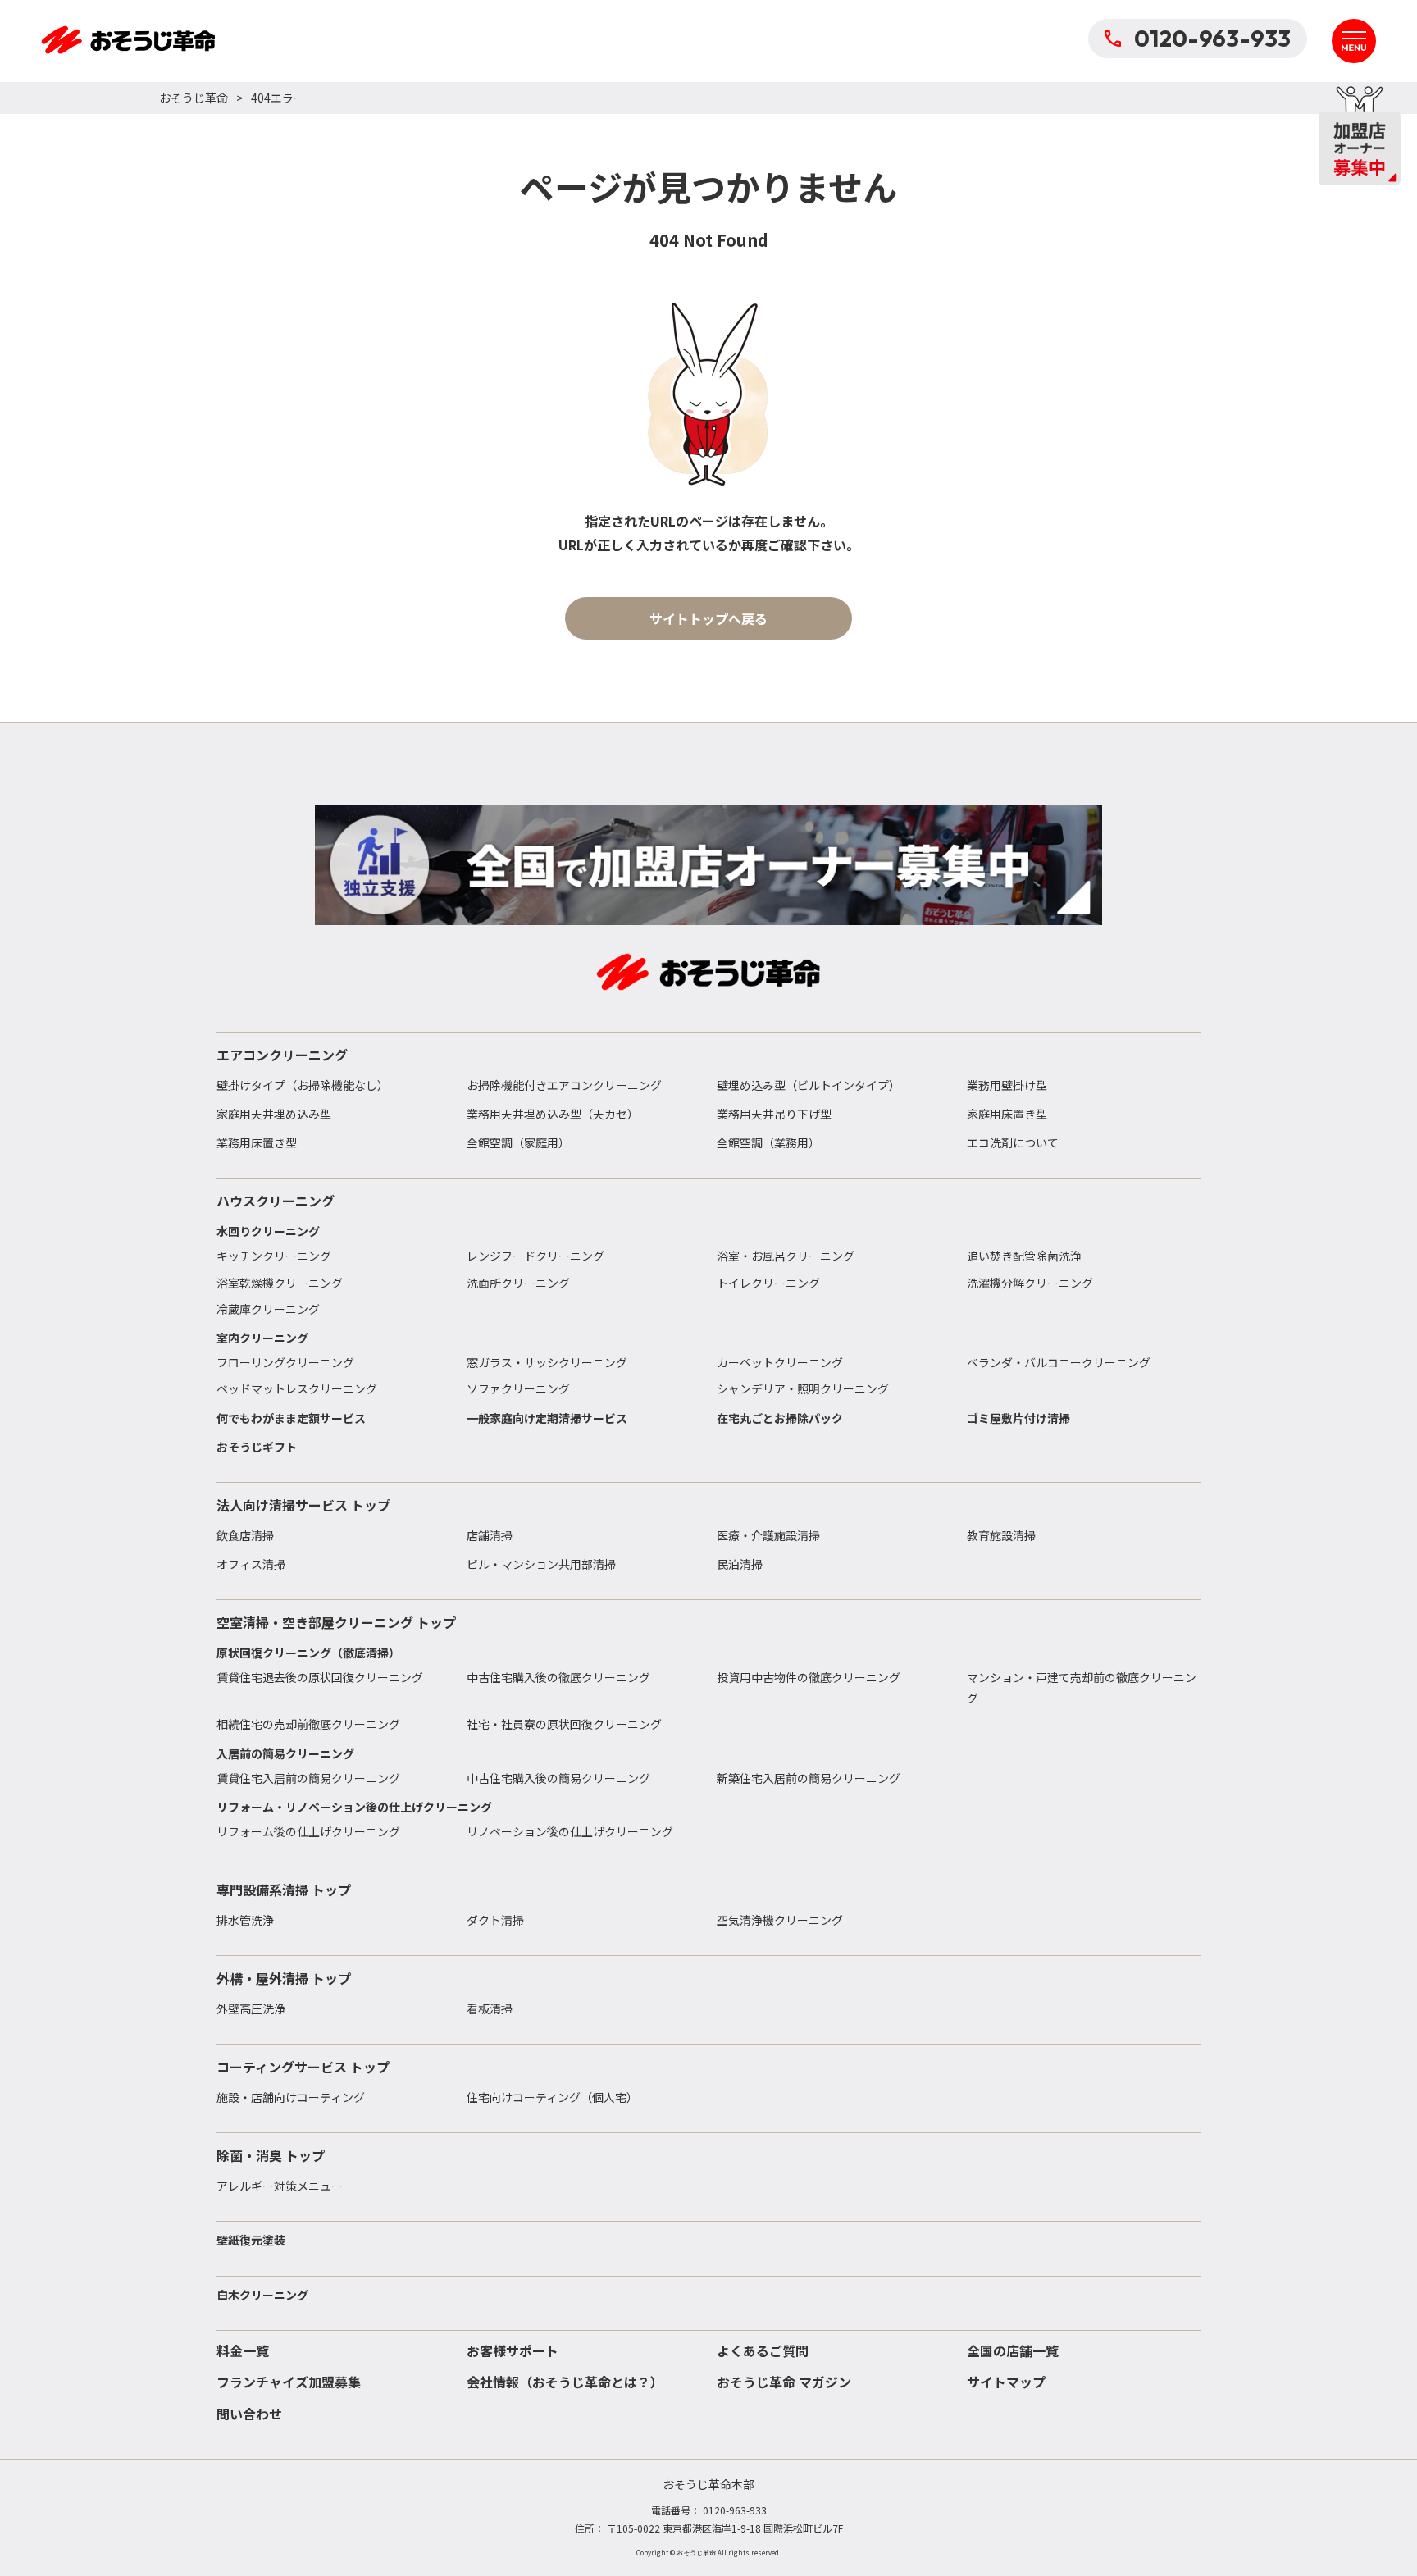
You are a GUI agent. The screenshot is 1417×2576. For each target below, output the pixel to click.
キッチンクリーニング (274, 1256)
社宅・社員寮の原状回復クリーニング (564, 1724)
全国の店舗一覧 (1013, 2350)
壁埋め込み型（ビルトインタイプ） (809, 1085)
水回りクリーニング (268, 1231)
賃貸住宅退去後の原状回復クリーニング (320, 1677)
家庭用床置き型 (1007, 1114)
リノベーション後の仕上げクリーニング (570, 1831)
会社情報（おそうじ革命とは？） (565, 2382)
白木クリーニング (262, 2295)
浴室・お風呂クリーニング (786, 1256)
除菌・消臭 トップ (271, 2155)
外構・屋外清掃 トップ (284, 1978)
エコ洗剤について (1013, 1142)
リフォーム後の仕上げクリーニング (308, 1831)
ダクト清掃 (495, 1920)
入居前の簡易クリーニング (285, 1753)
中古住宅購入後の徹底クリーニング (558, 1677)
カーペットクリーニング (780, 1362)
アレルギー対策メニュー (280, 2186)
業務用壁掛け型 (1007, 1085)
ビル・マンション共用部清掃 (541, 1564)
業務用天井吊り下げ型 (774, 1114)
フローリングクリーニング (285, 1362)
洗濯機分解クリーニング (1030, 1283)
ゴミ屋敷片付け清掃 (1018, 1418)
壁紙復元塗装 (251, 2240)
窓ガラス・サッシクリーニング (547, 1362)
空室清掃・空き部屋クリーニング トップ (336, 1622)
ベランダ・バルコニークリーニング (1059, 1362)
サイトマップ (1006, 2382)
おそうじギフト (257, 1447)
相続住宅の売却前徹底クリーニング (308, 1724)
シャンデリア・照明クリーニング (803, 1388)
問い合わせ (249, 2414)
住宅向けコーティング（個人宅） (552, 2097)
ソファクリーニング (518, 1388)
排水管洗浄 (245, 1920)
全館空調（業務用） (768, 1142)
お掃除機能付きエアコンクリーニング (564, 1085)
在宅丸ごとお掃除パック (780, 1418)
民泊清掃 (740, 1564)
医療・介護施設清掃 (768, 1535)
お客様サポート (513, 2350)
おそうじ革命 (194, 98)
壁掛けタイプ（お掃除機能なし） (303, 1085)
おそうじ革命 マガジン (784, 2382)
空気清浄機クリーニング (780, 1920)
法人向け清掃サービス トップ (303, 1505)
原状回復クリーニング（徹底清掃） (308, 1653)
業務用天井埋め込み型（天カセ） (553, 1114)
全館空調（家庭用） (518, 1142)
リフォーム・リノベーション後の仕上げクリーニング (354, 1807)
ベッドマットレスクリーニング (297, 1388)
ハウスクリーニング (276, 1201)
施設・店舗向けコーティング (291, 2097)
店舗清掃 (490, 1535)
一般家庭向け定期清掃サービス (547, 1418)
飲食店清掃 (245, 1535)
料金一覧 (243, 2350)
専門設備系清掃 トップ (284, 1890)
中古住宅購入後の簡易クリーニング (558, 1778)
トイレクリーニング (768, 1283)
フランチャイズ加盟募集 (289, 2382)
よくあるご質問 (763, 2350)
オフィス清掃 (251, 1564)
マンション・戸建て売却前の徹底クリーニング (1082, 1687)
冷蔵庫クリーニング (268, 1309)
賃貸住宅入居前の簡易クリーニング (308, 1778)
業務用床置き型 (257, 1142)
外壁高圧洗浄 (251, 2008)
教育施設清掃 (1001, 1535)
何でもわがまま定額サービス (291, 1418)
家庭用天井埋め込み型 (274, 1114)
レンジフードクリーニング (535, 1256)
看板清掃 (490, 2008)
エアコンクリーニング (282, 1055)
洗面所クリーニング (518, 1283)
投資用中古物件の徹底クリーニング (809, 1677)
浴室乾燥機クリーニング (280, 1283)
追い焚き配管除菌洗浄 (1024, 1256)
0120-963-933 (1212, 38)
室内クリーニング (262, 1338)
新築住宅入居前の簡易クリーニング (809, 1778)
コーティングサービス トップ (303, 2067)
